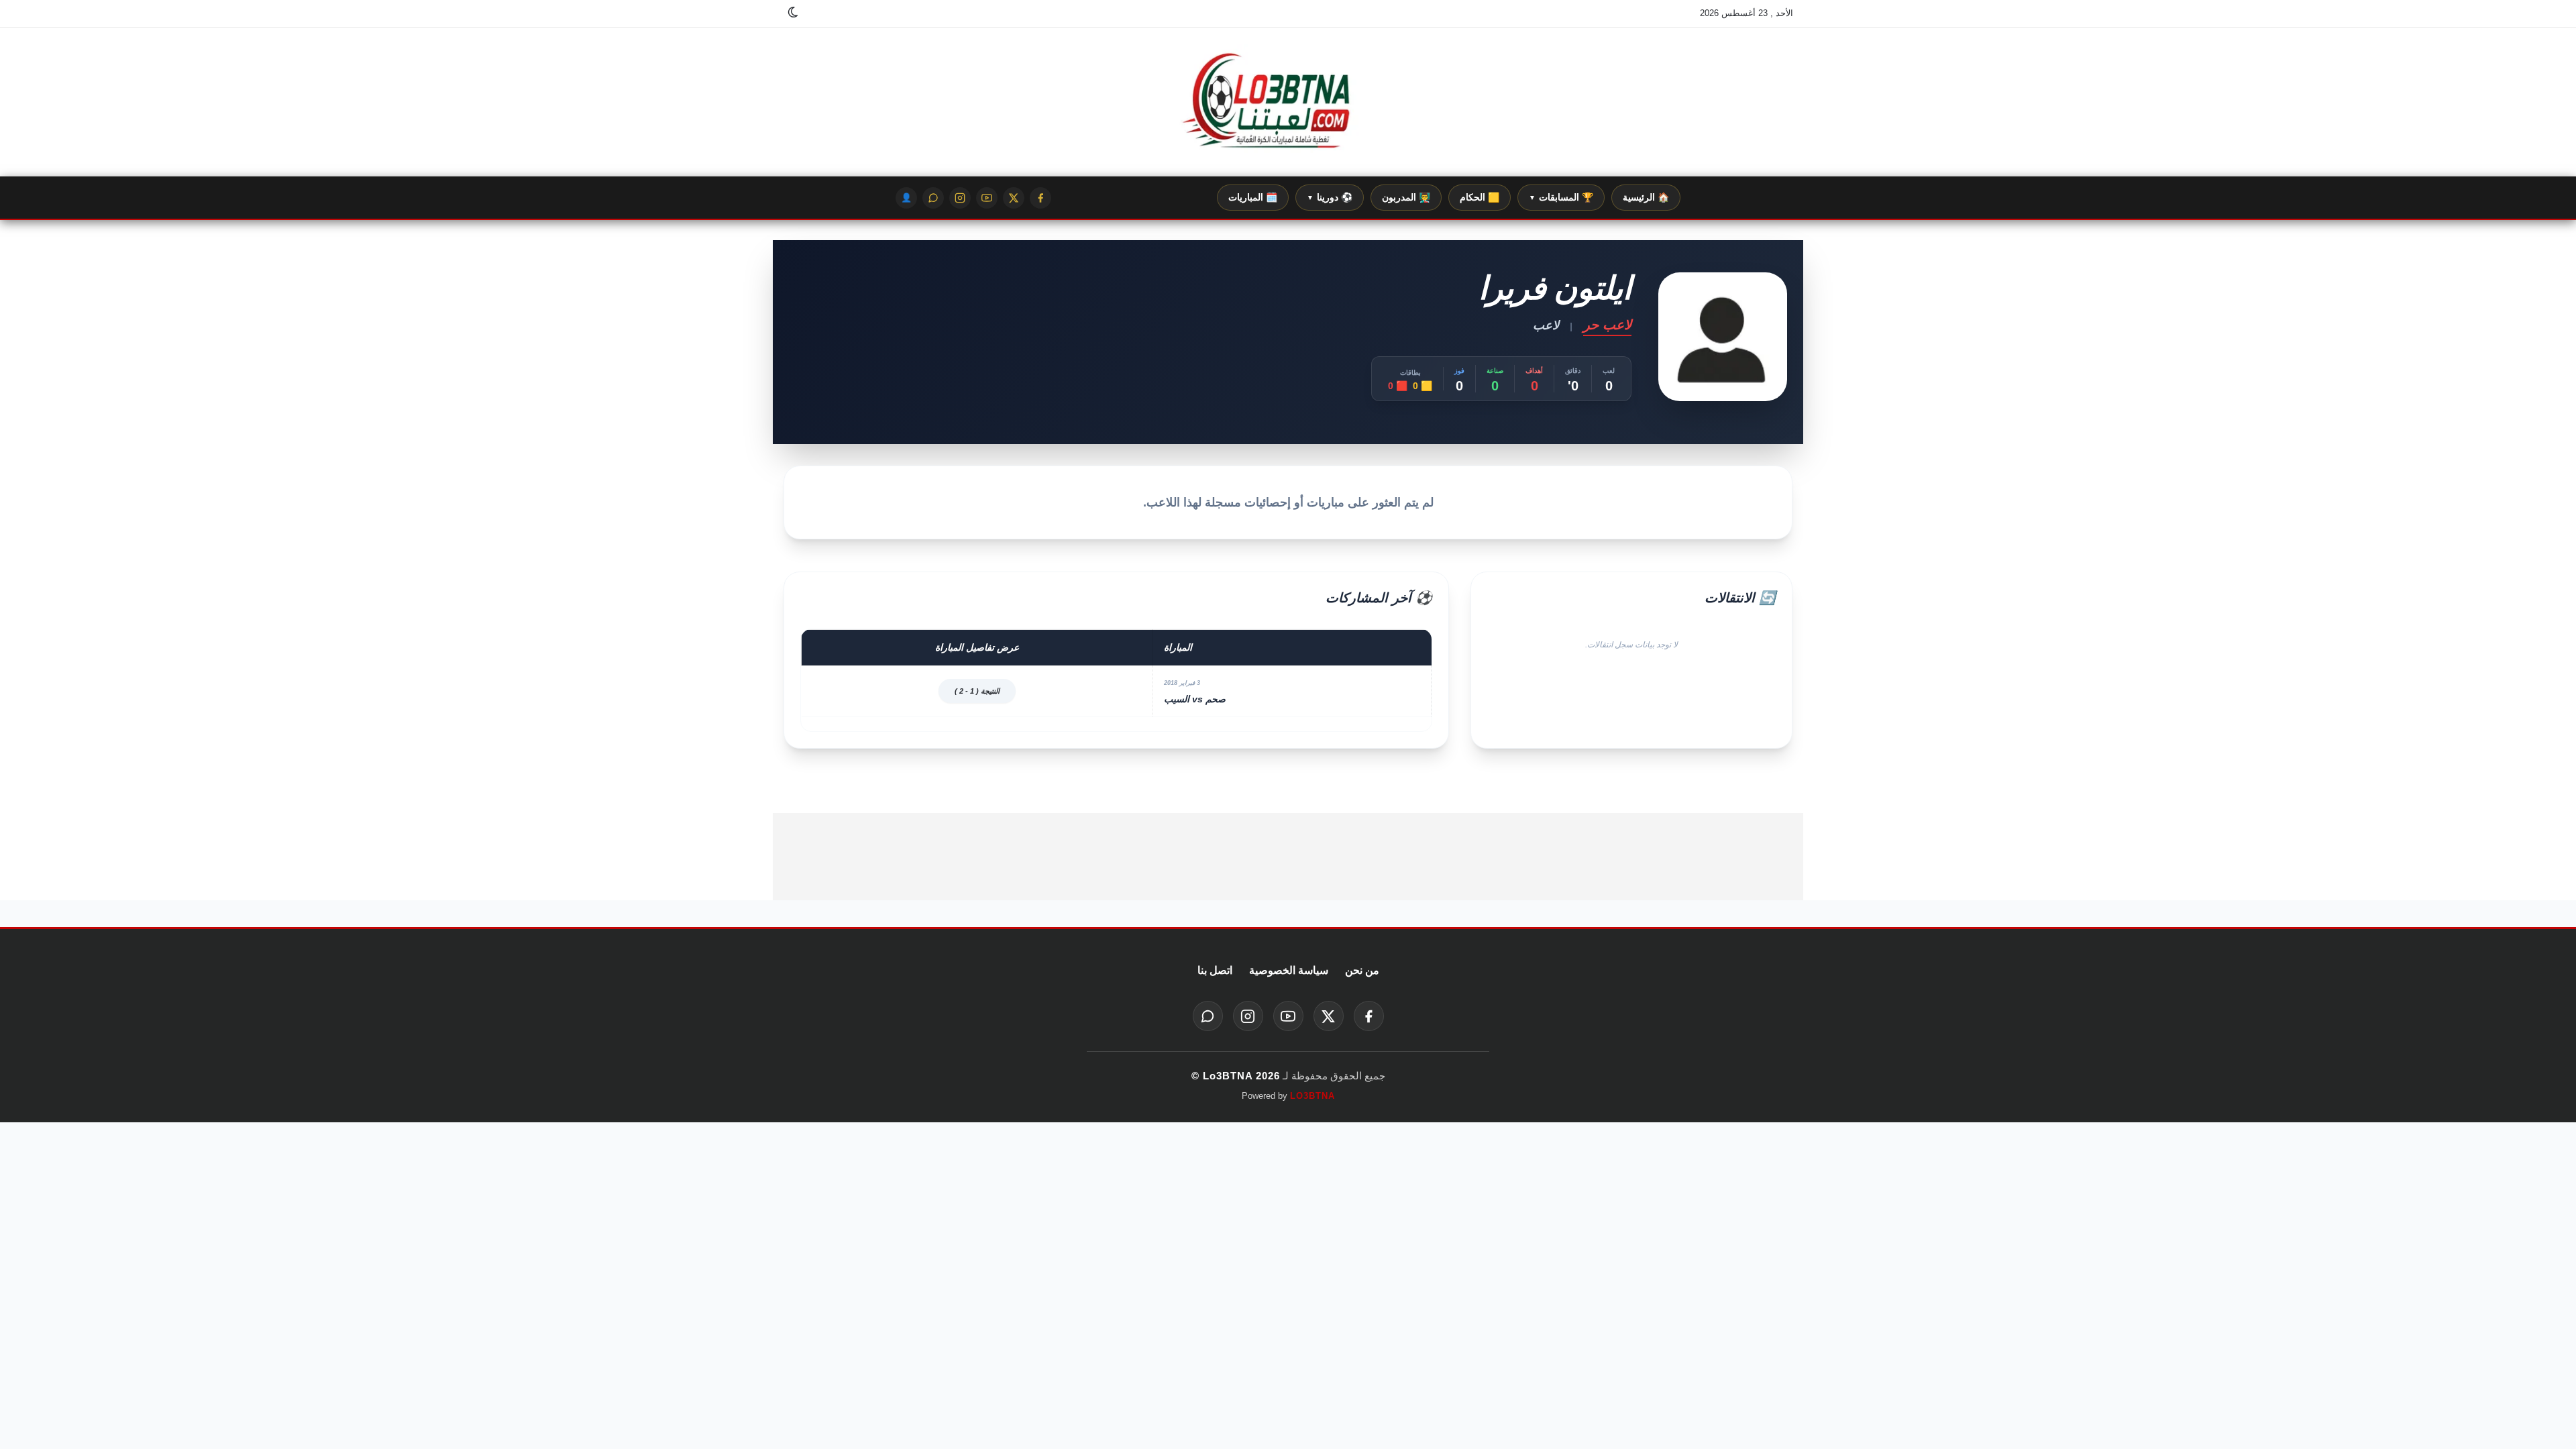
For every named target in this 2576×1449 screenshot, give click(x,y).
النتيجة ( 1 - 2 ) (977, 691)
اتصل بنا (1215, 970)
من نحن (1362, 970)
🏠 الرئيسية (1646, 197)
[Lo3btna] (1288, 102)
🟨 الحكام (1480, 197)
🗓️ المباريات (1253, 197)
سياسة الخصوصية (1289, 970)
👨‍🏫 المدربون (1406, 197)
